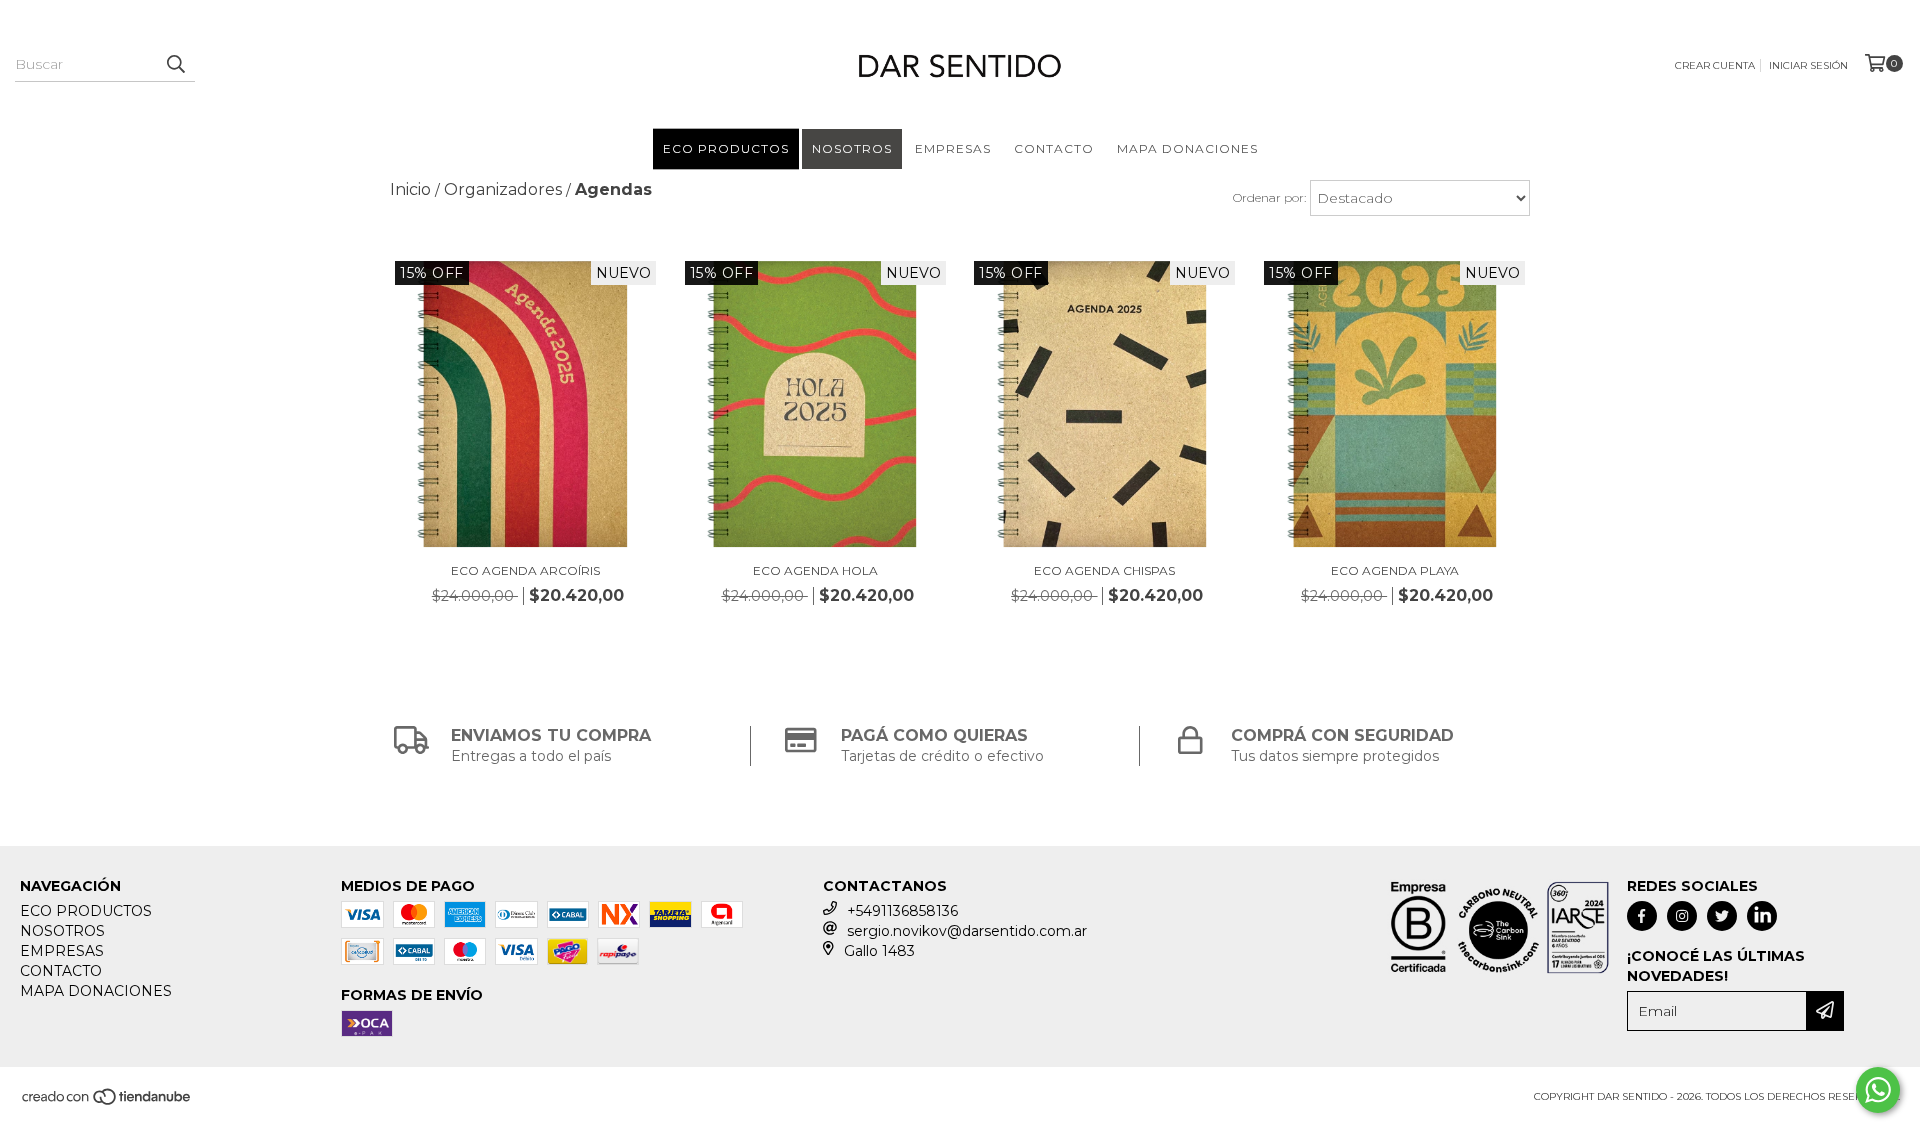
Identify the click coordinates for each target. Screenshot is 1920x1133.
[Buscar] (175, 64)
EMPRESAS (953, 148)
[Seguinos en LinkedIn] (1762, 916)
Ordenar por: (1269, 197)
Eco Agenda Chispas (1104, 570)
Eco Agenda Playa (1395, 570)
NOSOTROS (852, 148)
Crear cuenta (1715, 65)
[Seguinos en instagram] (1682, 916)
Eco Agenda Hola (815, 570)
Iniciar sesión (1808, 65)
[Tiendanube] (107, 1102)
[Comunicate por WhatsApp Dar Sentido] (1878, 1090)
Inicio (410, 189)
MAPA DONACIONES (1187, 148)
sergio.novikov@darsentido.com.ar (967, 931)
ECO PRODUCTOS (726, 148)
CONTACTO (1054, 148)
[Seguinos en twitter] (1722, 916)
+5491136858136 (902, 911)
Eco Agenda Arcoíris (525, 570)
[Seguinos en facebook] (1642, 916)
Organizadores (503, 189)
